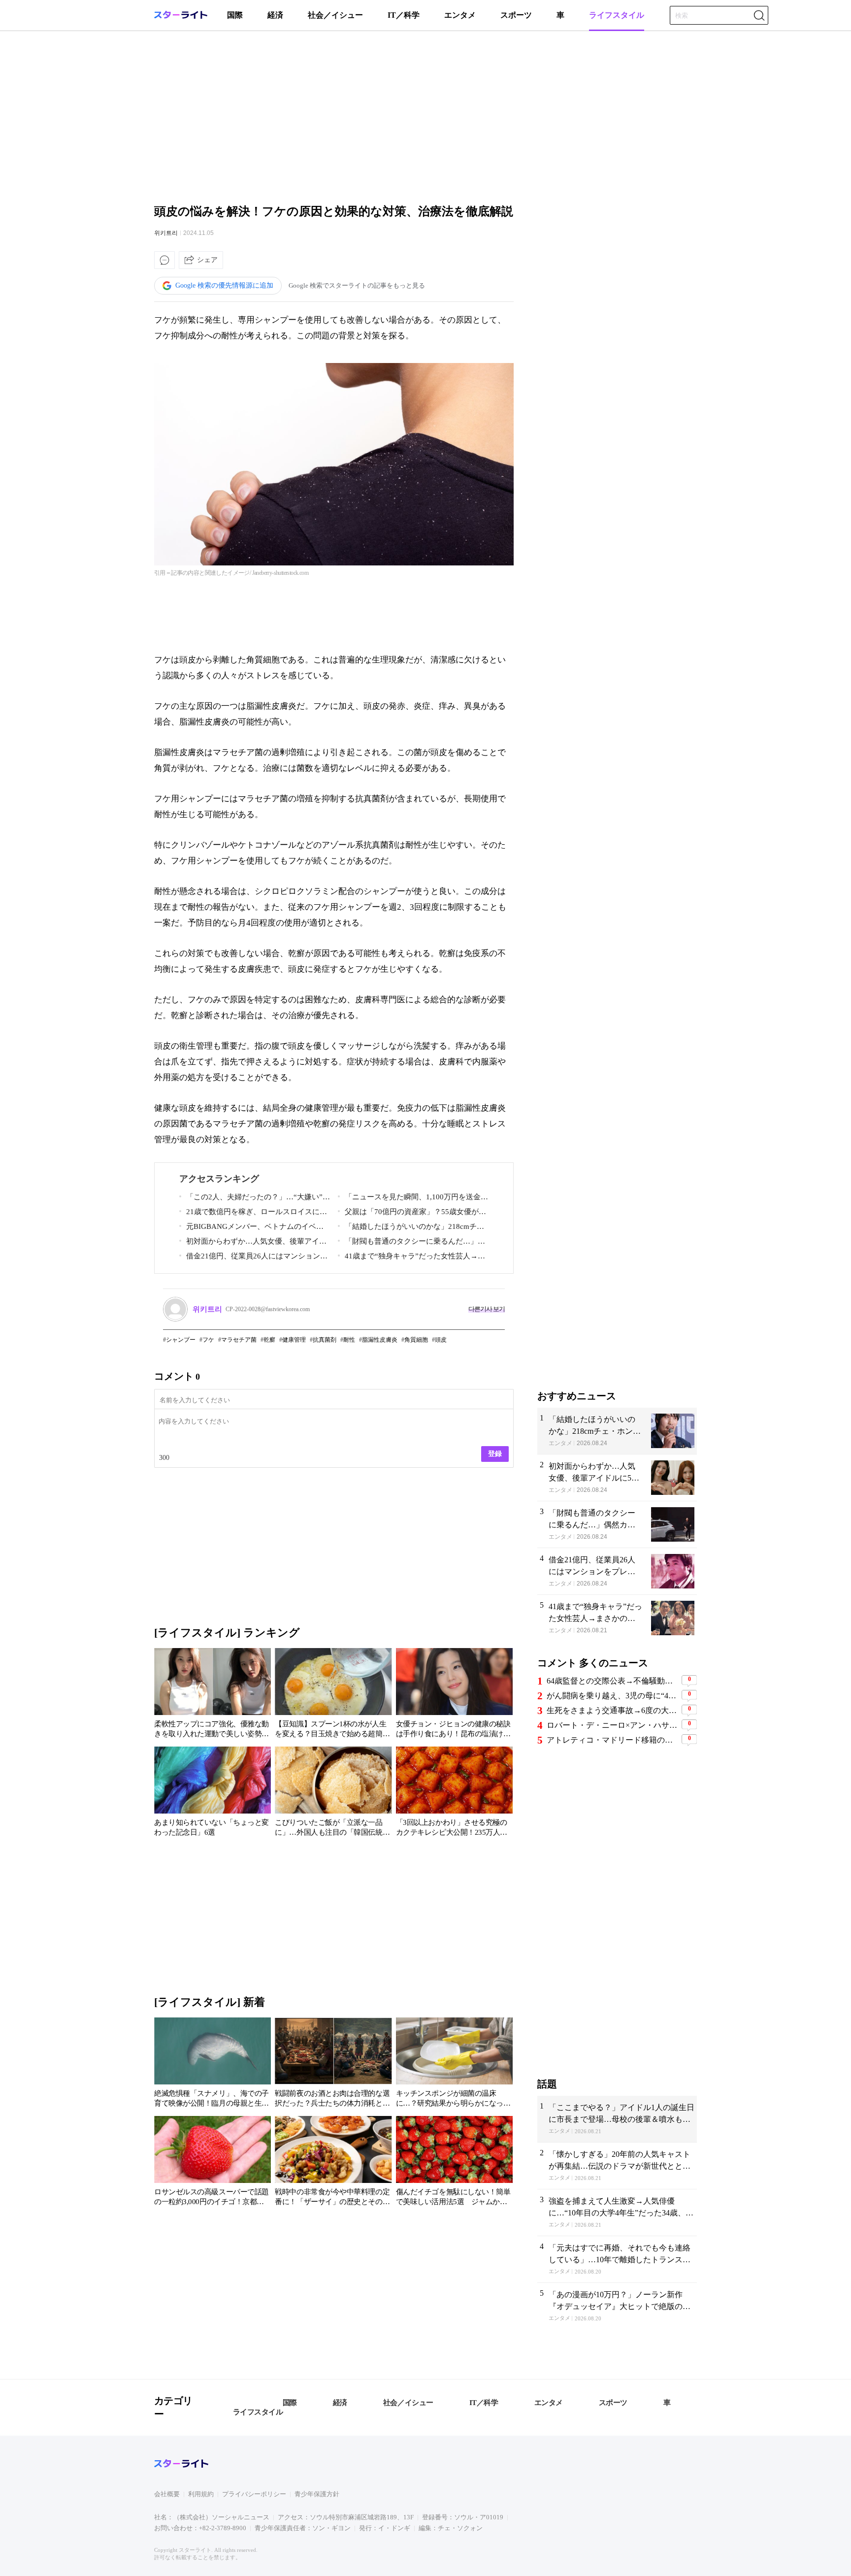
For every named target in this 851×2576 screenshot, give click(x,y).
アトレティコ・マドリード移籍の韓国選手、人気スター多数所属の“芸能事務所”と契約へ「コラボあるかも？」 (613, 1740)
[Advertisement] (425, 116)
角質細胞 (416, 1340)
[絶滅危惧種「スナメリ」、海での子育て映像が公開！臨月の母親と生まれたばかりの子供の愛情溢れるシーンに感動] (213, 2064)
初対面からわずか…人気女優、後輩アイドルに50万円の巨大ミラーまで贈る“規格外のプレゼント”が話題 (253, 1243)
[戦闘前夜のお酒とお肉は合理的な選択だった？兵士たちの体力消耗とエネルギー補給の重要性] (333, 2064)
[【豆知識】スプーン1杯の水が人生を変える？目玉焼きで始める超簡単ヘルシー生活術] (333, 1695)
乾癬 (269, 1340)
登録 (495, 1453)
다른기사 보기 (487, 1309)
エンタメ (460, 15)
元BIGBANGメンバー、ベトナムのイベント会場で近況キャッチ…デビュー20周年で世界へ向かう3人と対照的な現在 (253, 1228)
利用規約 (201, 2494)
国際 (235, 15)
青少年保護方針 (317, 2494)
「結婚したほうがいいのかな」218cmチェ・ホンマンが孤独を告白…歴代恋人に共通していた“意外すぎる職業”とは (412, 1228)
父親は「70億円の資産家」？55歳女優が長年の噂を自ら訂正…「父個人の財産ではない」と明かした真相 (412, 1213)
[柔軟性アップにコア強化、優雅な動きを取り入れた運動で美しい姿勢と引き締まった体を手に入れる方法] (213, 1695)
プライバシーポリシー (254, 2494)
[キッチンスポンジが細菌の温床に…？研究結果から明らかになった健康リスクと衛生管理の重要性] (454, 2064)
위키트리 (166, 233)
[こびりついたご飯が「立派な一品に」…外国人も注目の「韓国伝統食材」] (333, 1793)
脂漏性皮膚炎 (380, 1340)
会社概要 (167, 2494)
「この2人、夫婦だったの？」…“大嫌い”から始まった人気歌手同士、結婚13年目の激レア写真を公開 (255, 1199)
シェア (207, 260)
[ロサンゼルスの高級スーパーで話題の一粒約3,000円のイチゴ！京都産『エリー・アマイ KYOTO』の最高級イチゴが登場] (213, 2163)
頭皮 (441, 1340)
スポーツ (516, 15)
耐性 (349, 1340)
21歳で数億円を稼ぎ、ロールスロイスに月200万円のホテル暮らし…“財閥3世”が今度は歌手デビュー (253, 1213)
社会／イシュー (335, 15)
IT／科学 (404, 15)
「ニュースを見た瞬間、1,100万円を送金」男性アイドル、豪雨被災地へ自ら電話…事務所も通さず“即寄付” (413, 1199)
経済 (275, 15)
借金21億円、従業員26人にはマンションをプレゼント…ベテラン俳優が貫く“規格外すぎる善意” (253, 1258)
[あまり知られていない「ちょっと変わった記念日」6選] (213, 1793)
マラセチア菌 (239, 1340)
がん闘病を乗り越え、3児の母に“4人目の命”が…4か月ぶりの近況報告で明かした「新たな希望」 (613, 1696)
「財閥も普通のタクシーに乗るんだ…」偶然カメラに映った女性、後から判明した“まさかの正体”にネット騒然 (411, 1243)
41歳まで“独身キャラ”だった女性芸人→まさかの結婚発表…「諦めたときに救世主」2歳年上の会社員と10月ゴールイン (411, 1258)
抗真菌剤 (325, 1340)
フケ (208, 1340)
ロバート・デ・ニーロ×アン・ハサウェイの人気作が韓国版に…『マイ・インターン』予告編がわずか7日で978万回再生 (613, 1725)
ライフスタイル (617, 15)
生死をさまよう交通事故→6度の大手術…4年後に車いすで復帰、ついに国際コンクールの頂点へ (613, 1710)
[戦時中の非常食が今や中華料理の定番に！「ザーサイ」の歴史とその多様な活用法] (333, 2163)
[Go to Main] (181, 17)
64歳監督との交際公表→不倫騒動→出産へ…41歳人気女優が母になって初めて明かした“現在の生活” (613, 1681)
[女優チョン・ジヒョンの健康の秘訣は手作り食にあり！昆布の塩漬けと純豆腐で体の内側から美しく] (454, 1695)
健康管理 (294, 1340)
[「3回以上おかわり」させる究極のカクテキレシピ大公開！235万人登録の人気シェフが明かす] (454, 1793)
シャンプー (181, 1340)
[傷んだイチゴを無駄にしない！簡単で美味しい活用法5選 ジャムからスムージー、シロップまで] (454, 2163)
